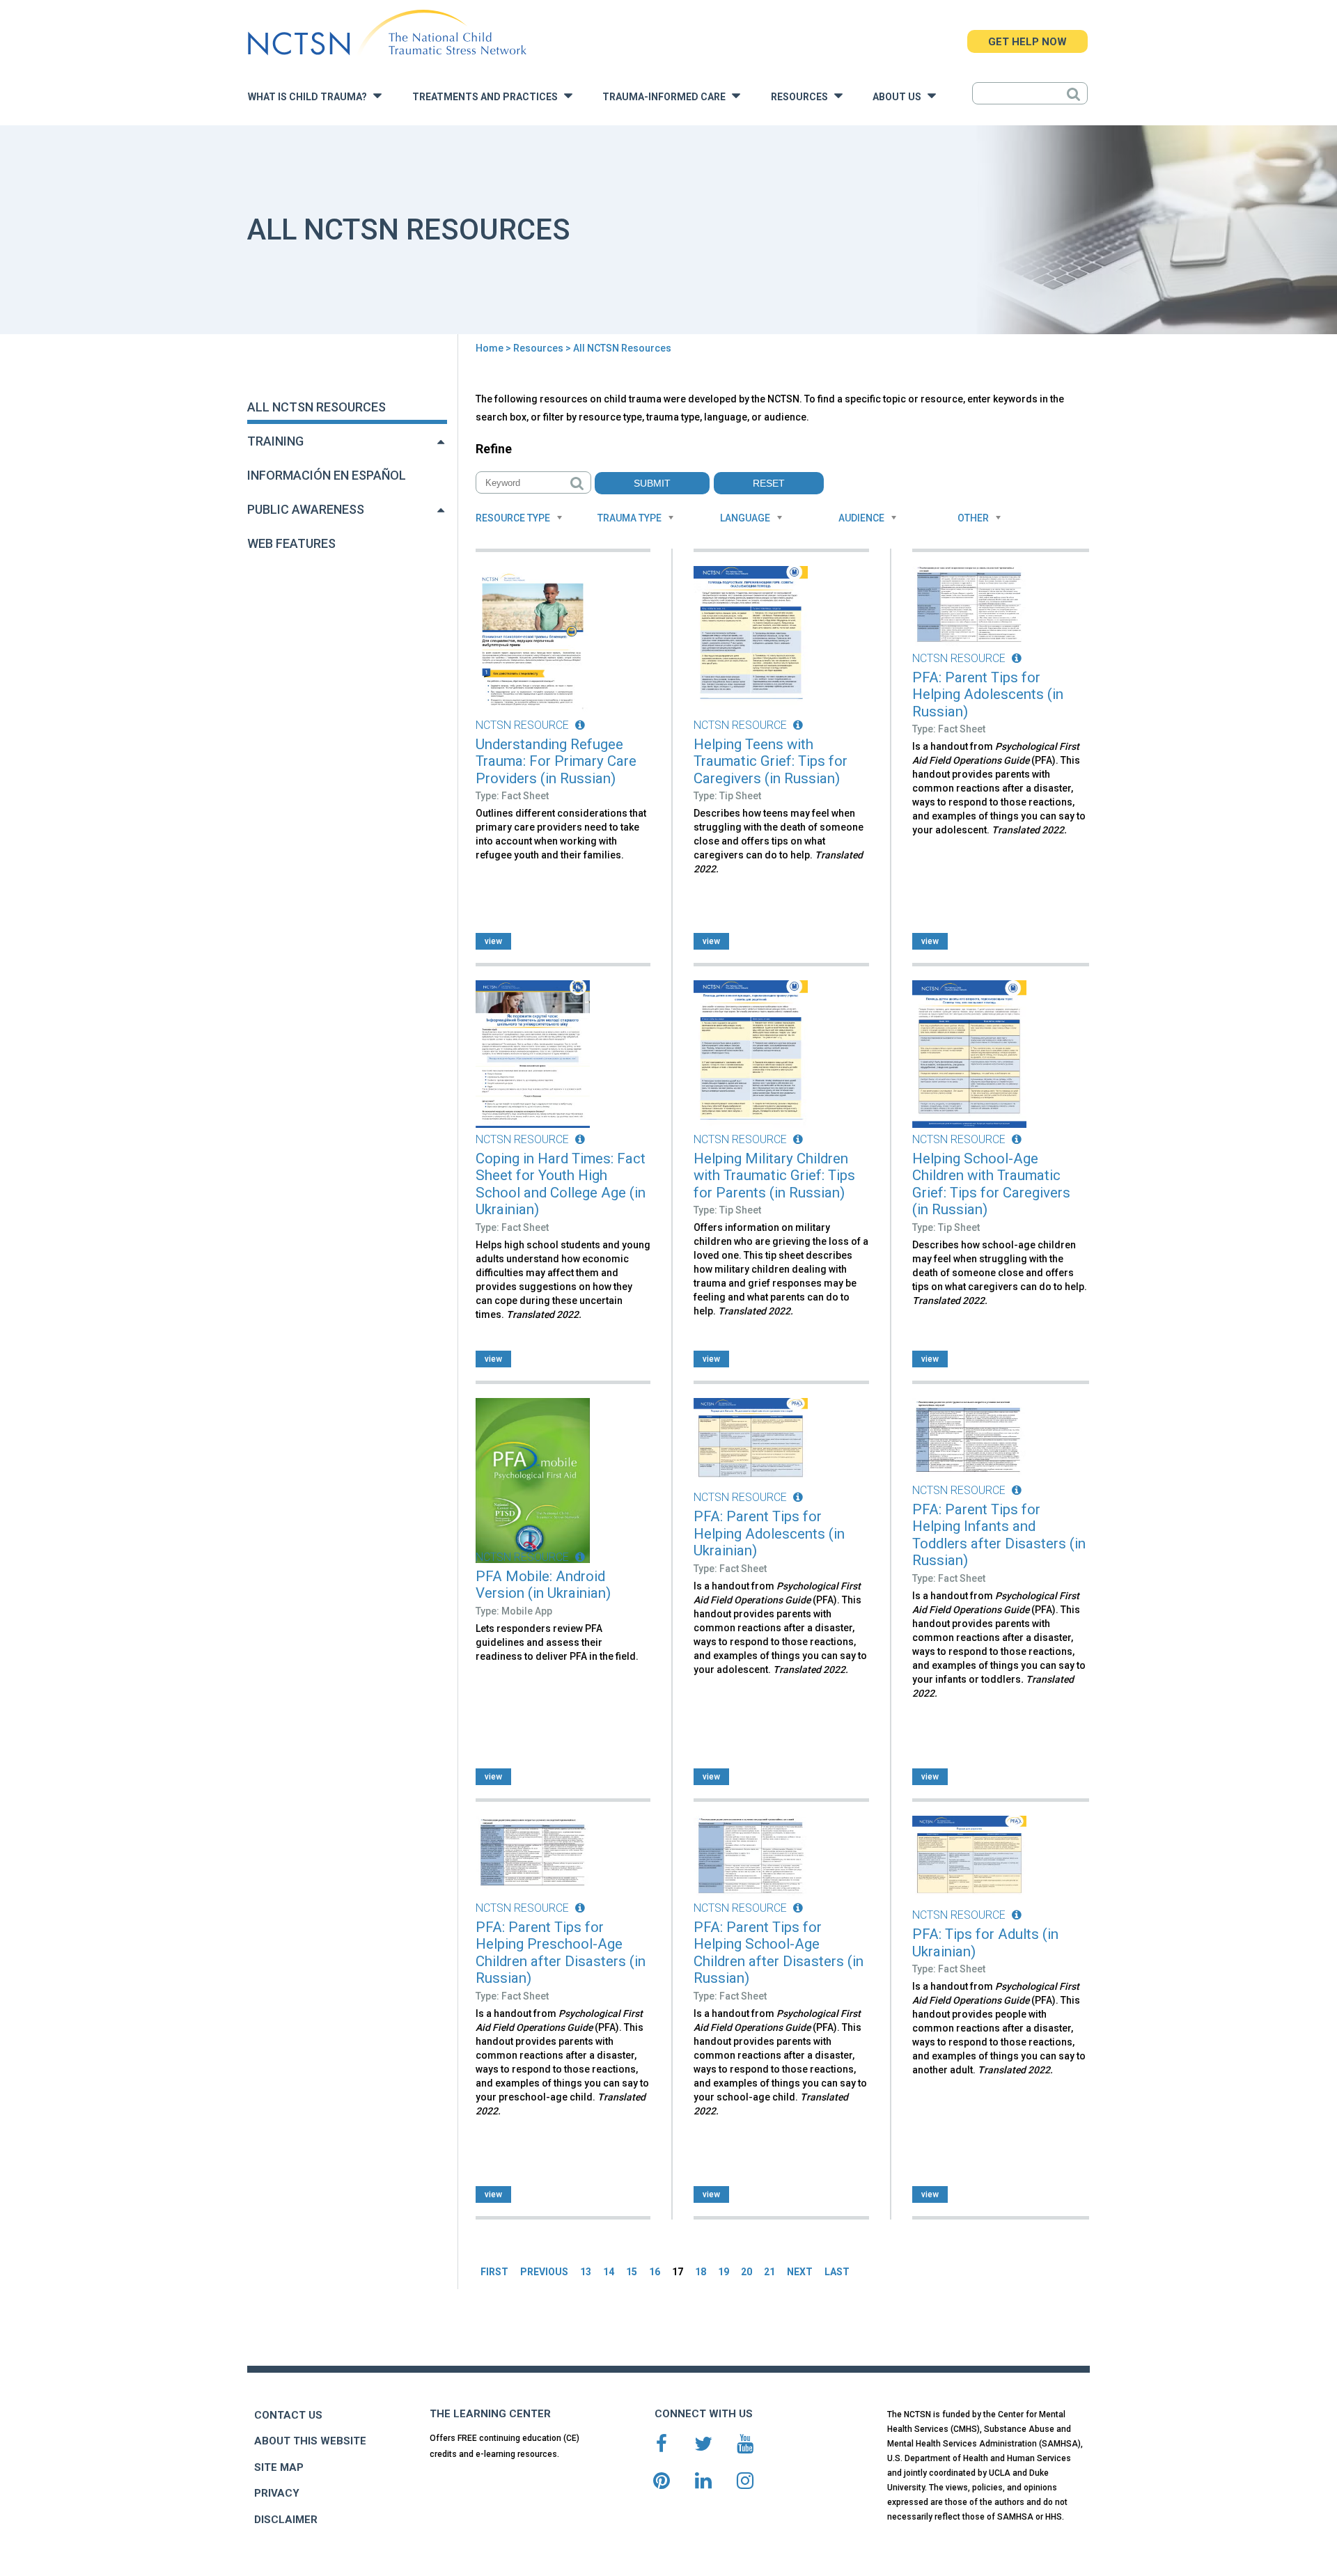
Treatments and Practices (488, 97)
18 (701, 2272)
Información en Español (327, 475)
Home (490, 348)
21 (769, 2272)
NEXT (800, 2272)
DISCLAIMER (286, 2520)
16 (655, 2272)
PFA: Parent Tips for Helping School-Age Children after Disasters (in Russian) (779, 1953)
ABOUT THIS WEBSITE (310, 2441)
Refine (494, 449)
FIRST (494, 2272)
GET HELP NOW (1027, 42)
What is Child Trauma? (311, 97)
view (493, 941)
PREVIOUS (544, 2272)
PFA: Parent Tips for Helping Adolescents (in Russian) (988, 694)
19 (724, 2272)
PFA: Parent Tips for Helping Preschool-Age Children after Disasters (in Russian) (561, 1953)
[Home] (387, 33)
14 (609, 2272)
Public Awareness (306, 509)
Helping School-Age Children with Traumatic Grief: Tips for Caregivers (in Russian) (991, 1184)
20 (746, 2272)
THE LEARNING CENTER (490, 2414)
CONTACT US (288, 2415)
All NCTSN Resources (316, 407)
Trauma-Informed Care (667, 97)
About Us (900, 97)
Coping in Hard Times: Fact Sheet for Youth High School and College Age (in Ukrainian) (561, 1184)
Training (275, 441)
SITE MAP (279, 2467)
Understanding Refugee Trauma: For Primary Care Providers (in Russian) (556, 761)
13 (586, 2272)
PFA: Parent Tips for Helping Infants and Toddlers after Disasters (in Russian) (999, 1535)
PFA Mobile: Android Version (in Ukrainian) (543, 1585)
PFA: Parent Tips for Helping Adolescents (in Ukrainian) (769, 1533)
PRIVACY (277, 2493)
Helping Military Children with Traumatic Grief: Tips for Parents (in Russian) (774, 1176)
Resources (803, 97)
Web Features (291, 543)
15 (632, 2272)
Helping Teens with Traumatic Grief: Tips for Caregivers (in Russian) (771, 761)
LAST (837, 2272)
